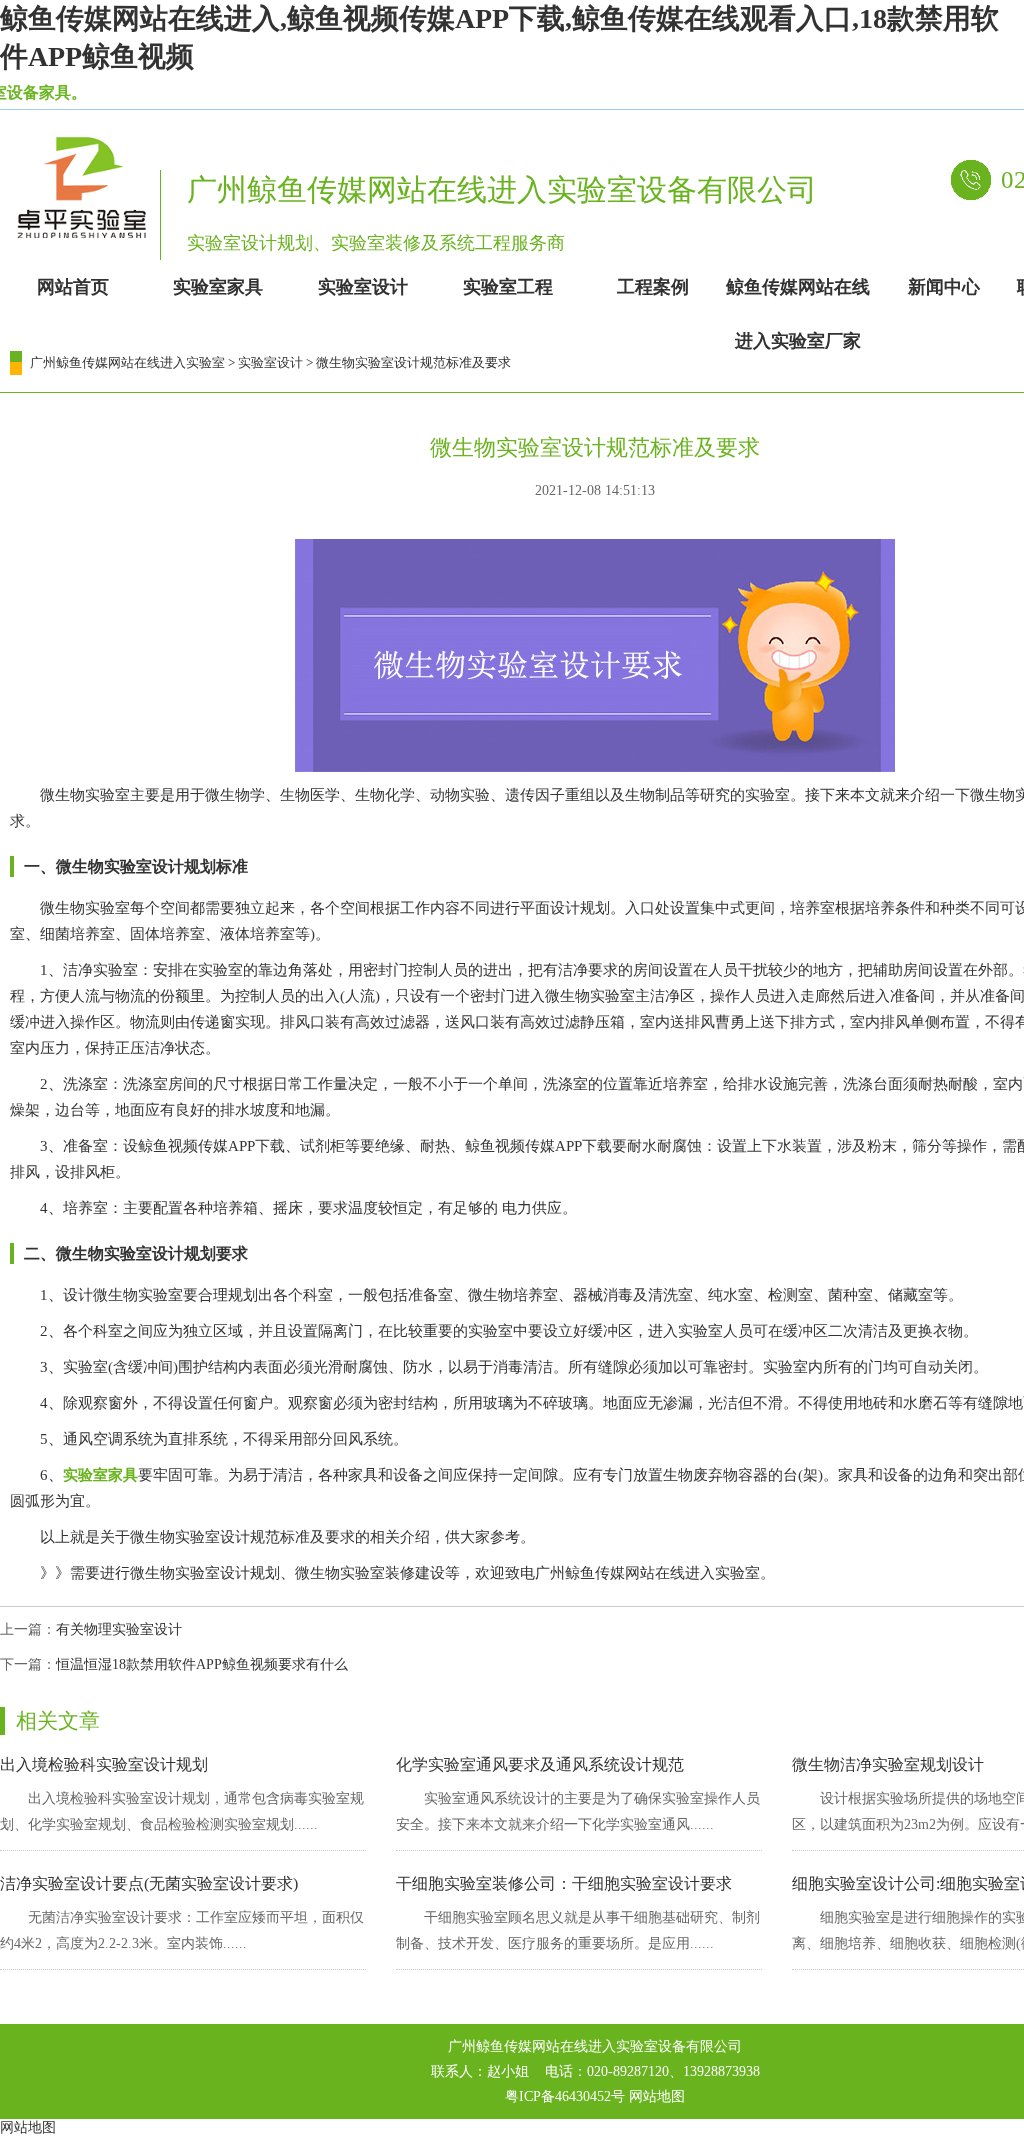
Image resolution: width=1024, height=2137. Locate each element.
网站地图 (657, 2096)
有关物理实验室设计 (119, 1629)
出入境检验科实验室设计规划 (104, 1764)
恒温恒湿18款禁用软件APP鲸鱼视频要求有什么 (202, 1664)
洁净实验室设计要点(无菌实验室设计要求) (149, 1883)
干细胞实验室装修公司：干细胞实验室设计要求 (564, 1883)
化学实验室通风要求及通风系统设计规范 (540, 1764)
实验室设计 (270, 362)
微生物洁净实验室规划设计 (888, 1764)
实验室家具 (100, 1475)
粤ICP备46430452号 (565, 2096)
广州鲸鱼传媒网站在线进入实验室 (127, 362)
